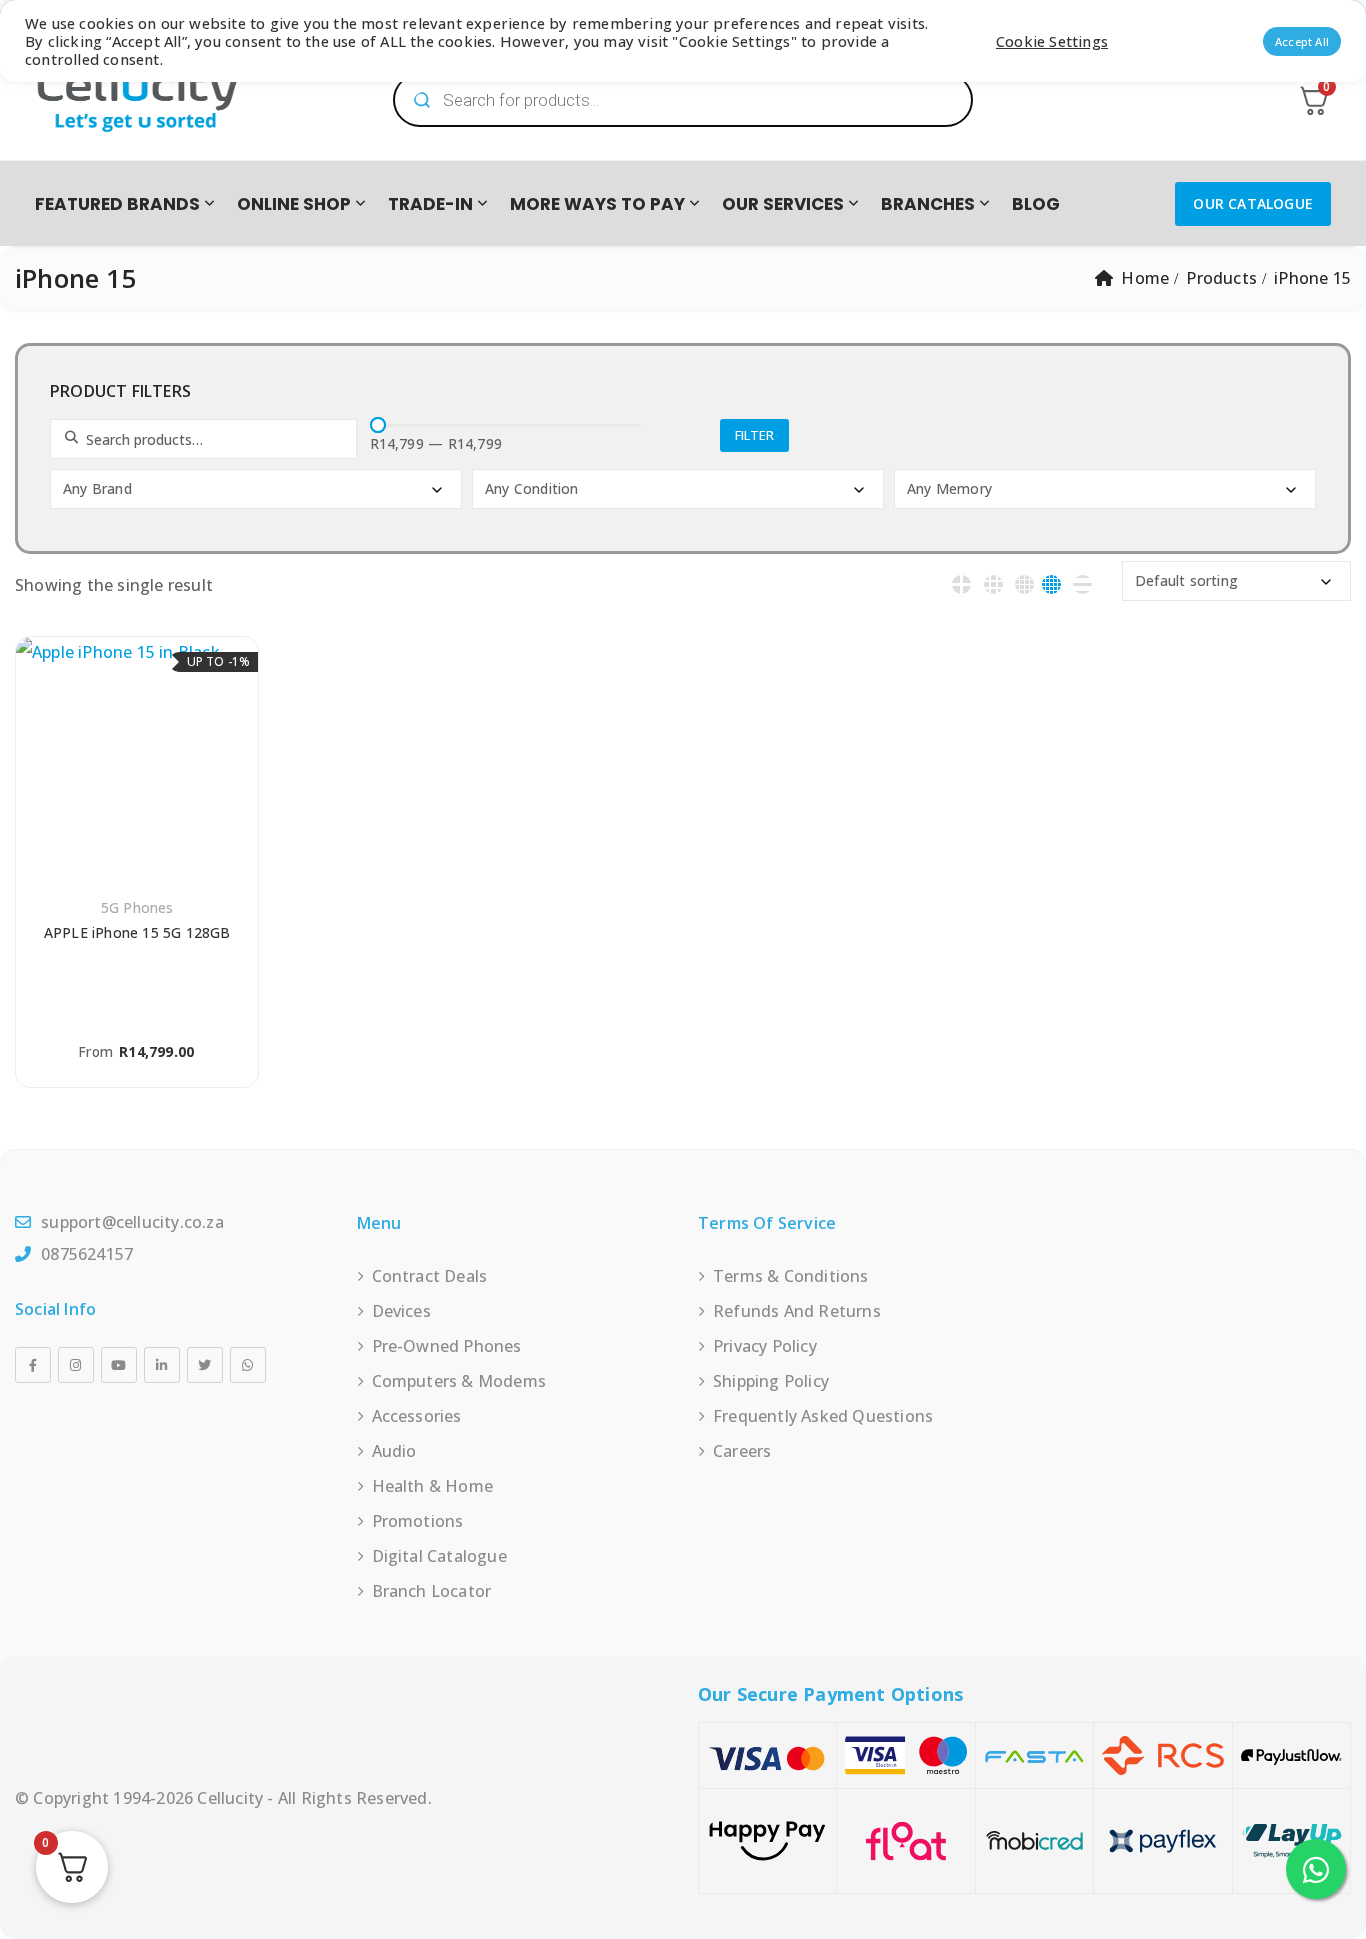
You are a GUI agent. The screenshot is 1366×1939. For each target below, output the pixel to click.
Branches (928, 204)
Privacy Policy (765, 1346)
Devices (401, 1311)
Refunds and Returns (797, 1311)
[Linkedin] (162, 1365)
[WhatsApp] (248, 1365)
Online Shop (294, 204)
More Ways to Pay (597, 204)
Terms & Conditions (791, 1276)
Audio (394, 1451)
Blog (1036, 204)
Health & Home (433, 1486)
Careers (742, 1451)
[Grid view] (961, 584)
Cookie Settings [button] (1052, 41)
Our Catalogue (1253, 203)
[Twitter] (205, 1365)
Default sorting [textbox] (1186, 580)
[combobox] (256, 489)
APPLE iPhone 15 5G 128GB (137, 932)
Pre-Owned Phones (447, 1346)
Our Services (783, 204)
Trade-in (430, 204)
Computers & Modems (459, 1381)
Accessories (417, 1416)
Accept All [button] (1302, 41)
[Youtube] (119, 1365)
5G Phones (137, 908)
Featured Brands (117, 204)
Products (1221, 278)
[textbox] (258, 489)
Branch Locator (432, 1591)
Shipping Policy (771, 1381)
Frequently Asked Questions (823, 1416)
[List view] (1082, 584)
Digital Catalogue (439, 1556)
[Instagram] (76, 1365)
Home (1145, 278)
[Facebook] (33, 1365)
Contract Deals (430, 1276)
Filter (754, 435)
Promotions (418, 1521)
